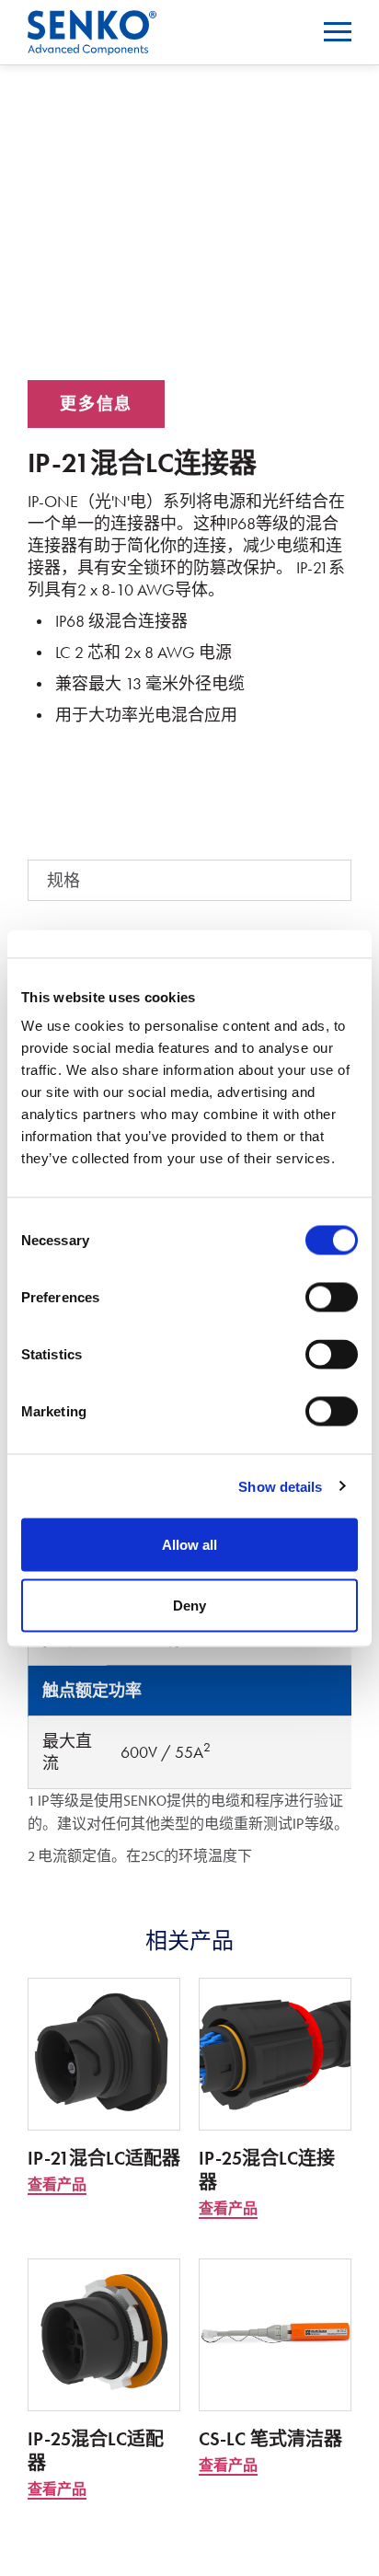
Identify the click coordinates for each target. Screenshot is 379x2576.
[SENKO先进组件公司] (92, 22)
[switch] (332, 1298)
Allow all (189, 1545)
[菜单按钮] (338, 32)
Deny (189, 1605)
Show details (280, 1486)
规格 (63, 880)
